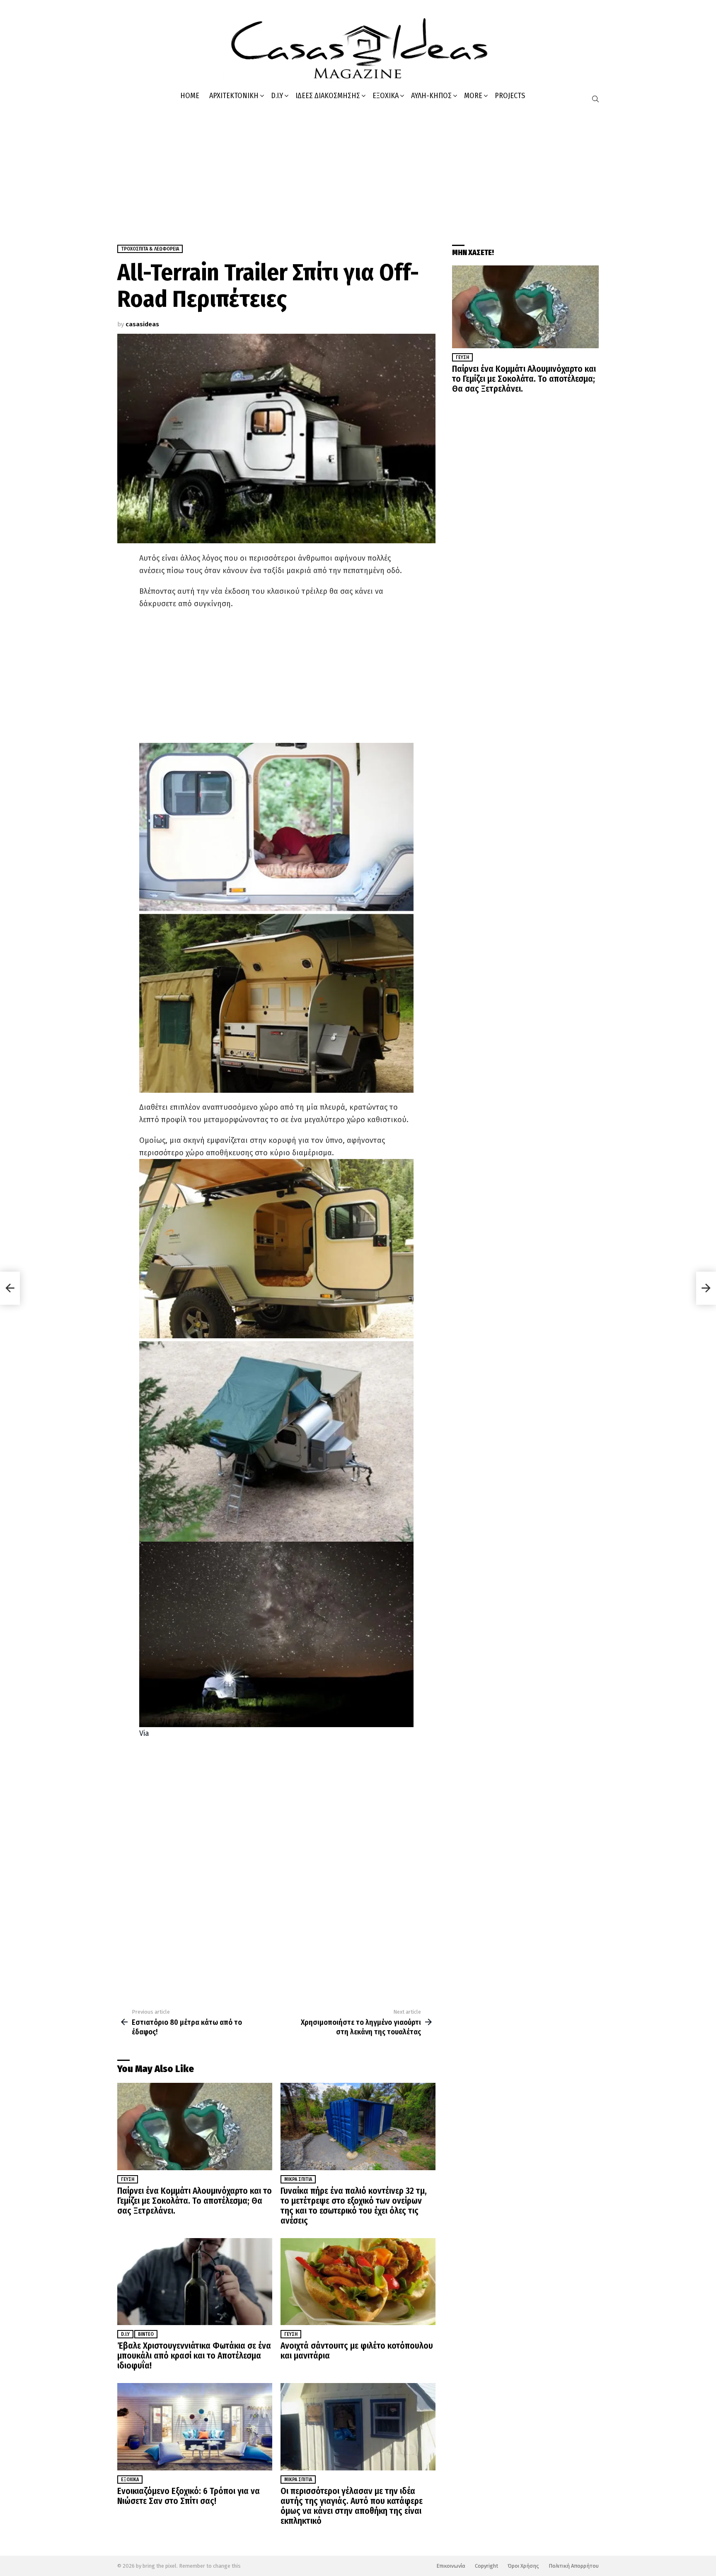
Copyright (486, 2566)
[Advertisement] (358, 170)
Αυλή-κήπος (431, 96)
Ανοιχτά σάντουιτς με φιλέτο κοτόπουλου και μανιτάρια (357, 2351)
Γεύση (128, 2179)
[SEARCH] (595, 99)
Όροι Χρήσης (523, 2566)
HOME (190, 96)
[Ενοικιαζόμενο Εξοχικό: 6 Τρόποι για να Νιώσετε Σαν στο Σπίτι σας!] (195, 2427)
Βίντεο (146, 2334)
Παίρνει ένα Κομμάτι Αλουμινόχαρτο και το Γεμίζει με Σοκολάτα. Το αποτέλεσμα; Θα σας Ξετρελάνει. (195, 2201)
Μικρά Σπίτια (298, 2179)
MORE (473, 96)
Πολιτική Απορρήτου (574, 2566)
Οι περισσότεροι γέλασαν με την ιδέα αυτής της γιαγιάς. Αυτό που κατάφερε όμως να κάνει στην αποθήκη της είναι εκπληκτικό (352, 2506)
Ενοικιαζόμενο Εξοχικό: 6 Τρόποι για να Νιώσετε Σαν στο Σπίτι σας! (189, 2496)
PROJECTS (510, 96)
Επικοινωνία (451, 2566)
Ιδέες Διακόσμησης (328, 96)
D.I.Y (277, 96)
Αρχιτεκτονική (234, 96)
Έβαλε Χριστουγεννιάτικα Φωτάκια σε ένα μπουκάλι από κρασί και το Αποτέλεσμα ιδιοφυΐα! (194, 2356)
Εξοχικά (386, 96)
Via (144, 1733)
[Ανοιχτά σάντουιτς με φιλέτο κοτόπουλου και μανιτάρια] (358, 2282)
